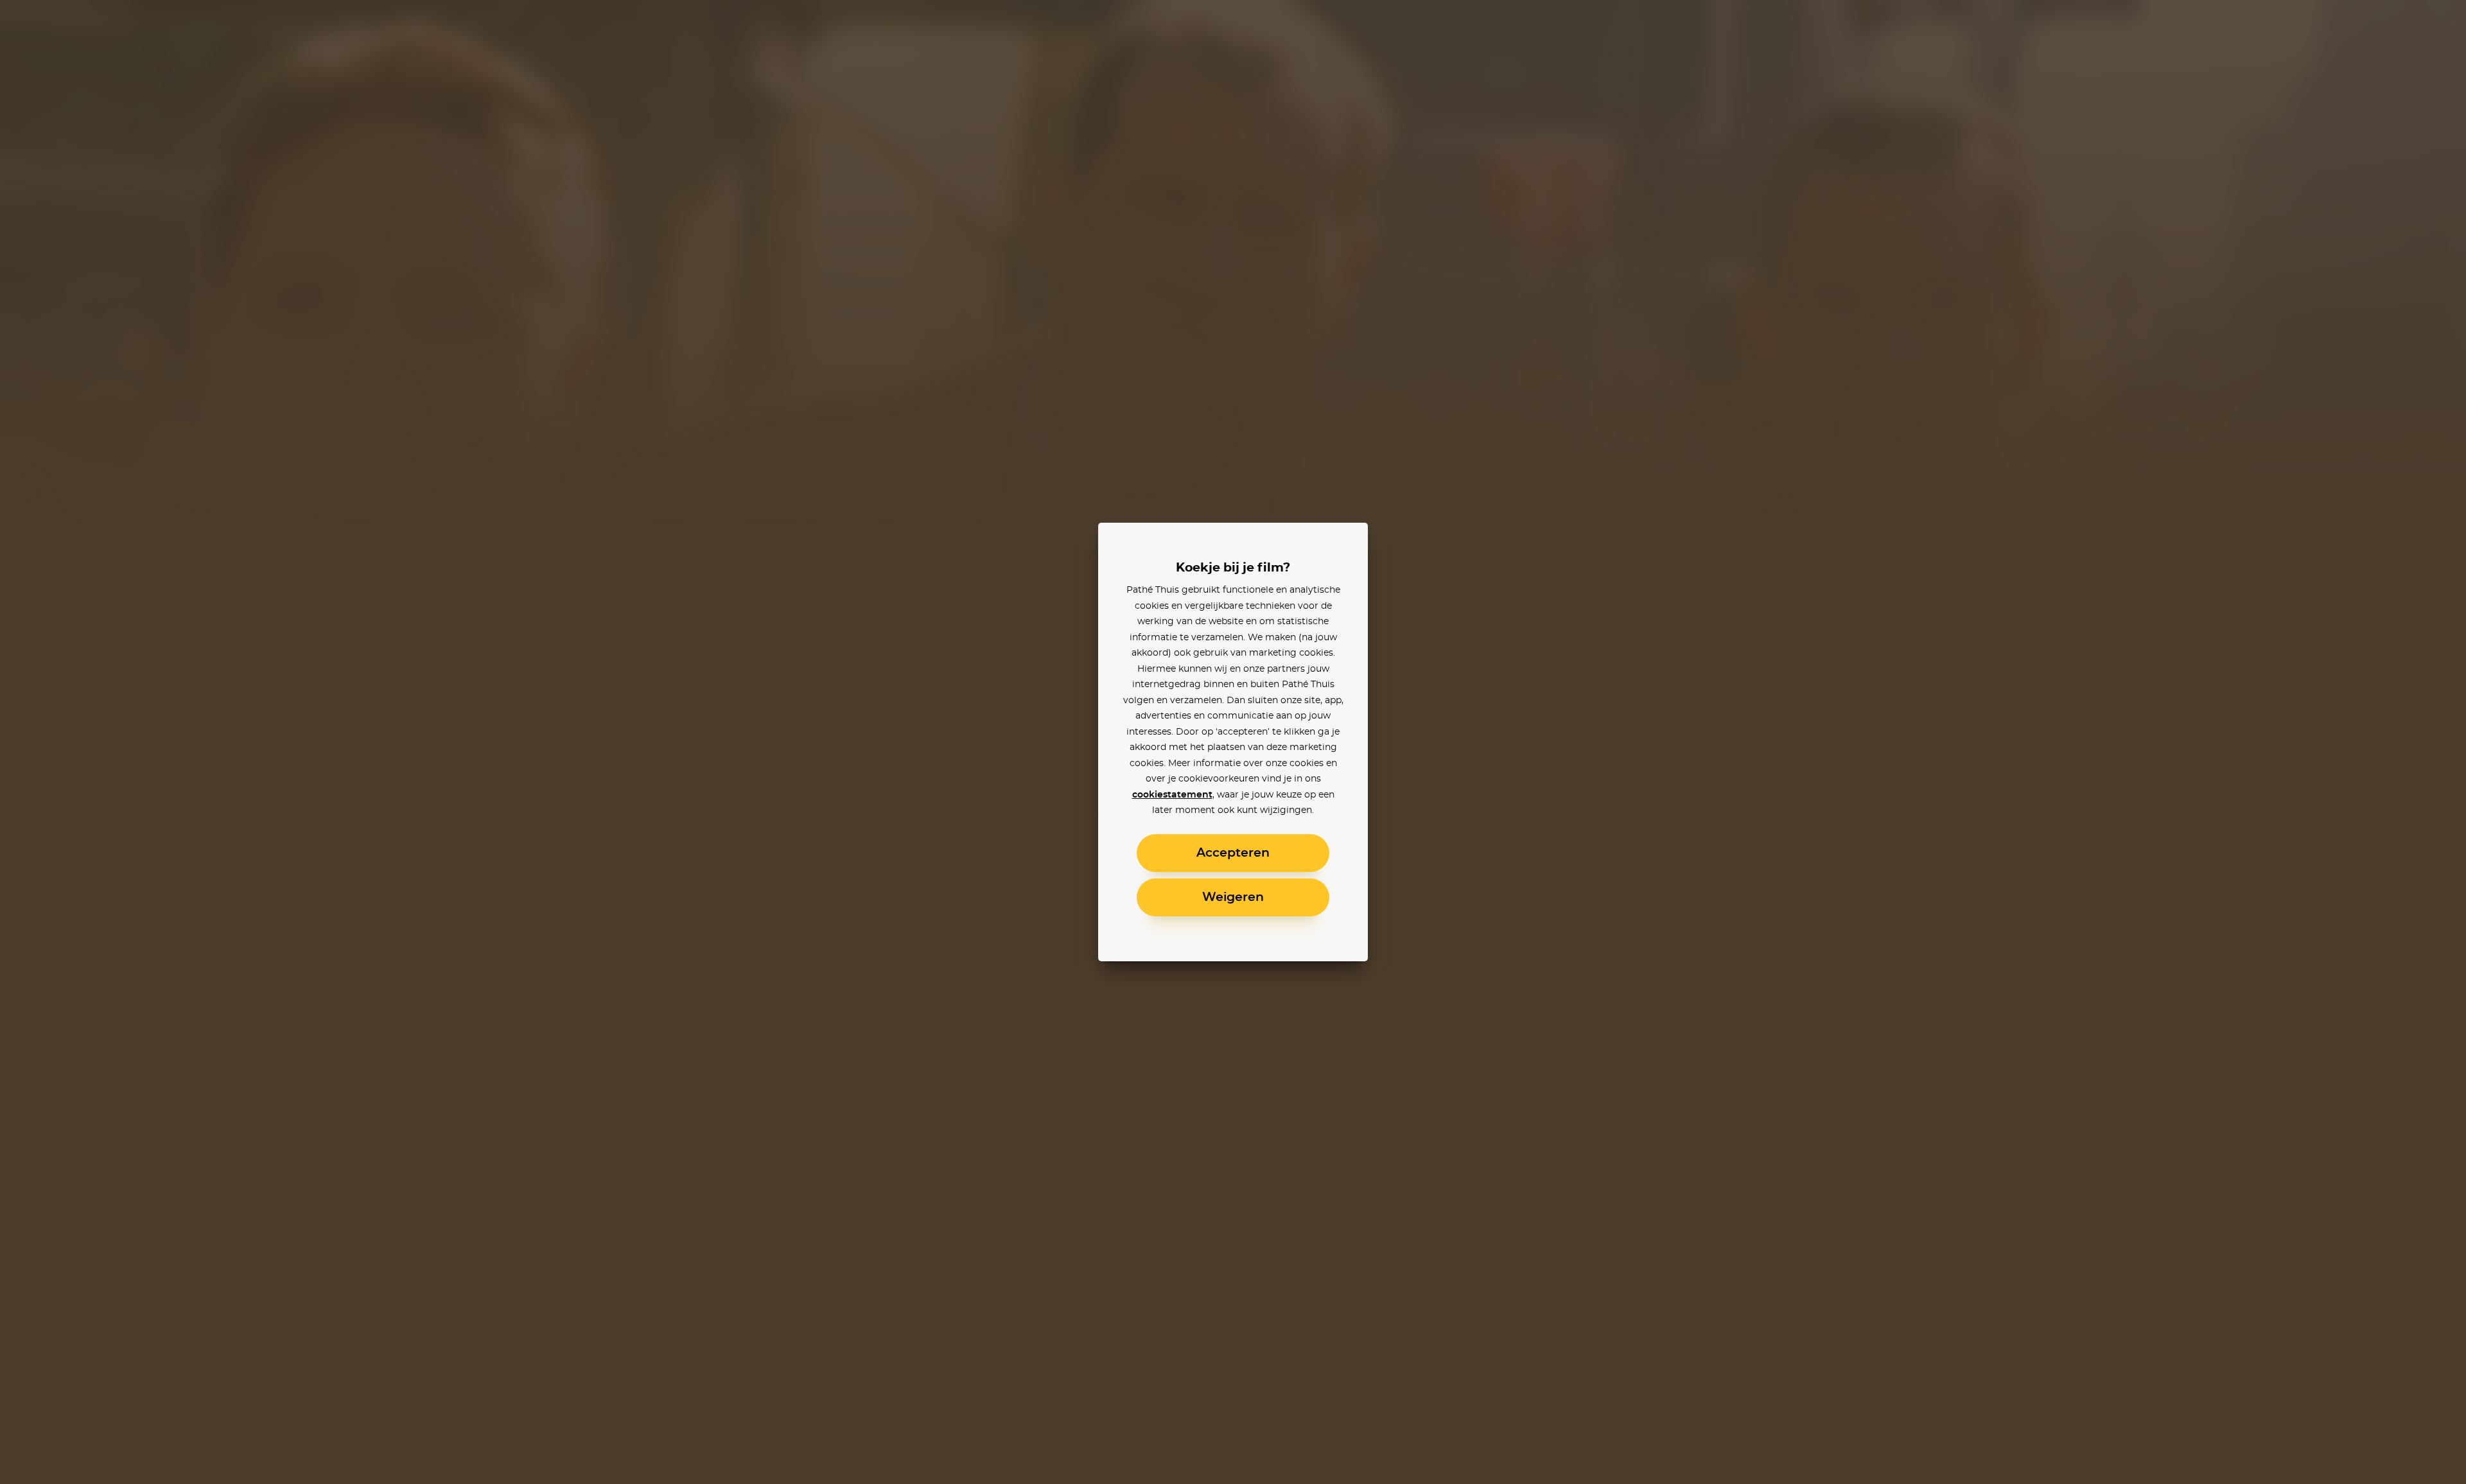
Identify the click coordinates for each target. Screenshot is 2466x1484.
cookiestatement (1172, 795)
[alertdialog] (1233, 742)
